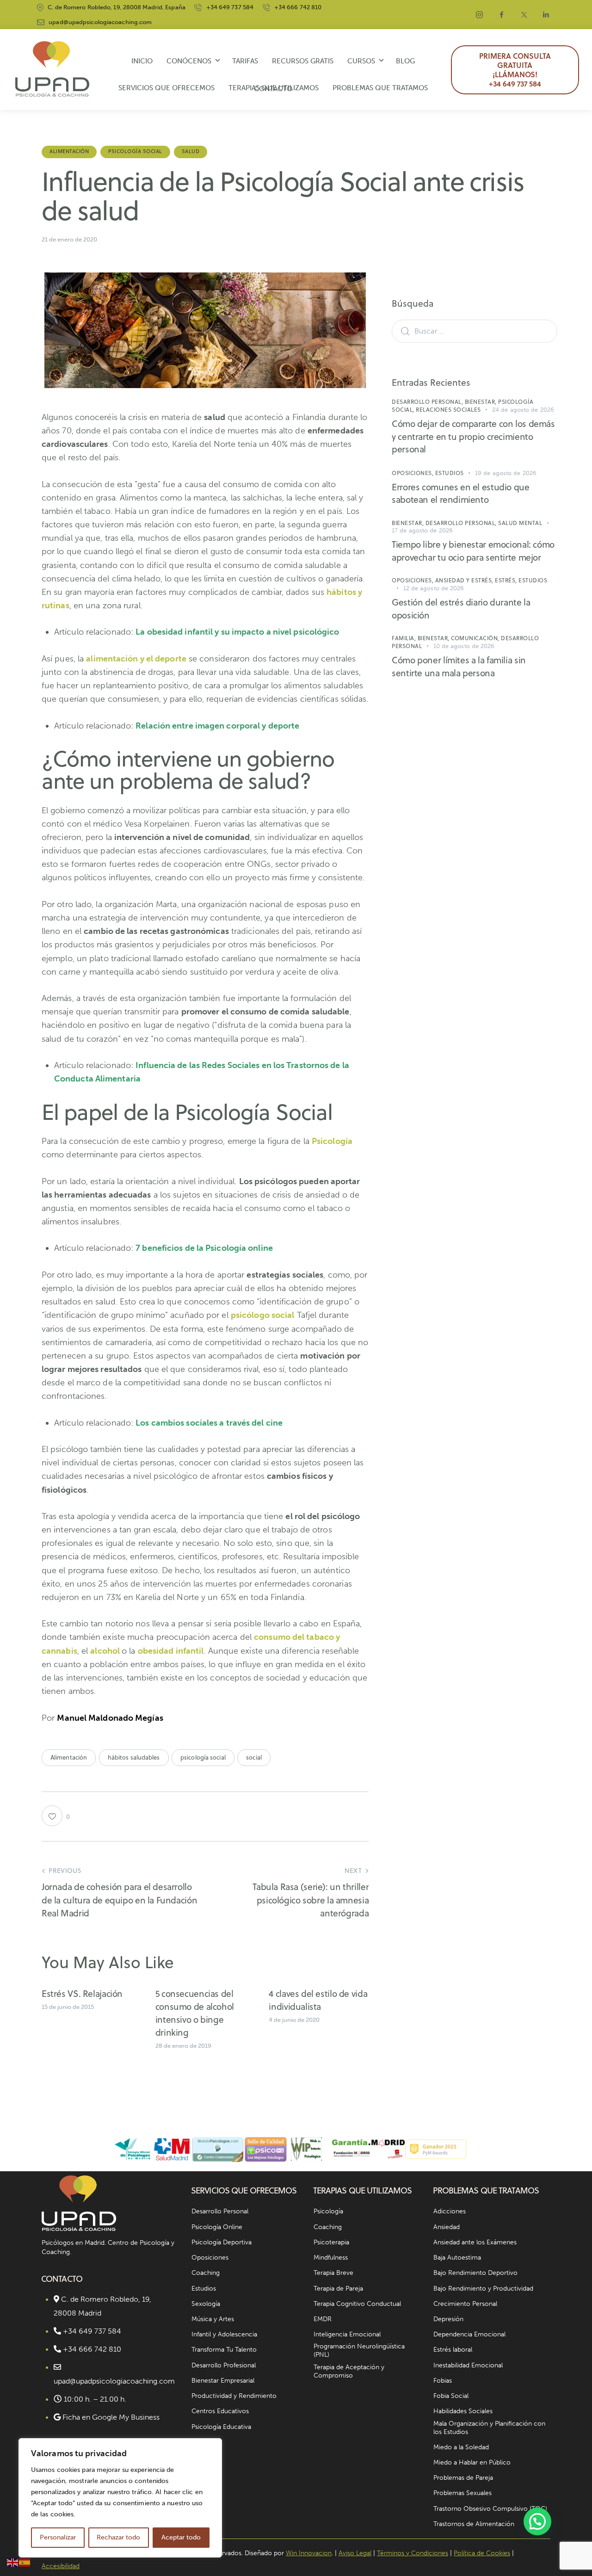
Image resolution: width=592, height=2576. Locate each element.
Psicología (332, 1141)
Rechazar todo (118, 2537)
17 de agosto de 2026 (422, 530)
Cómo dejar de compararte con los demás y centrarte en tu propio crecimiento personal (473, 436)
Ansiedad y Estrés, (465, 580)
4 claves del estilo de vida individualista (318, 2000)
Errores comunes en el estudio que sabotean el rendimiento (460, 493)
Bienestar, (482, 402)
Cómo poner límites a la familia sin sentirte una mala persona (459, 666)
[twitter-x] (524, 15)
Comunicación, (476, 638)
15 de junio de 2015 (68, 2007)
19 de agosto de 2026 (506, 473)
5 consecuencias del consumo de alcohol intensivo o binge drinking (195, 2013)
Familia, (405, 638)
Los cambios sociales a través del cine (209, 1423)
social (254, 1757)
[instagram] (480, 15)
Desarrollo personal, (428, 402)
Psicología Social (135, 151)
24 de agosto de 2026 (523, 410)
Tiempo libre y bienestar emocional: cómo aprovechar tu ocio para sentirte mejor (473, 551)
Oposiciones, (413, 473)
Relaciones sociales (448, 410)
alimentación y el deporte (136, 659)
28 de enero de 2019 (183, 2046)
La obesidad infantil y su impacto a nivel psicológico (237, 632)
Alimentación (69, 151)
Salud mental (520, 523)
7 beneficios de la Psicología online (204, 1248)
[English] (13, 2562)
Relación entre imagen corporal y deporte (217, 726)
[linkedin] (546, 15)
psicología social (203, 1757)
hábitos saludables (134, 1757)
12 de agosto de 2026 (434, 588)
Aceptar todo (181, 2537)
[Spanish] (25, 2562)
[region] (120, 2498)
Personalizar (58, 2537)
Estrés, (507, 580)
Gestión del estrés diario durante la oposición (461, 608)
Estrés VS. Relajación (82, 1993)
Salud (191, 151)
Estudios (450, 473)
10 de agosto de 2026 (464, 646)
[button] (537, 2521)
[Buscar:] (475, 331)
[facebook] (502, 15)
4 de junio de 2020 (294, 2020)
